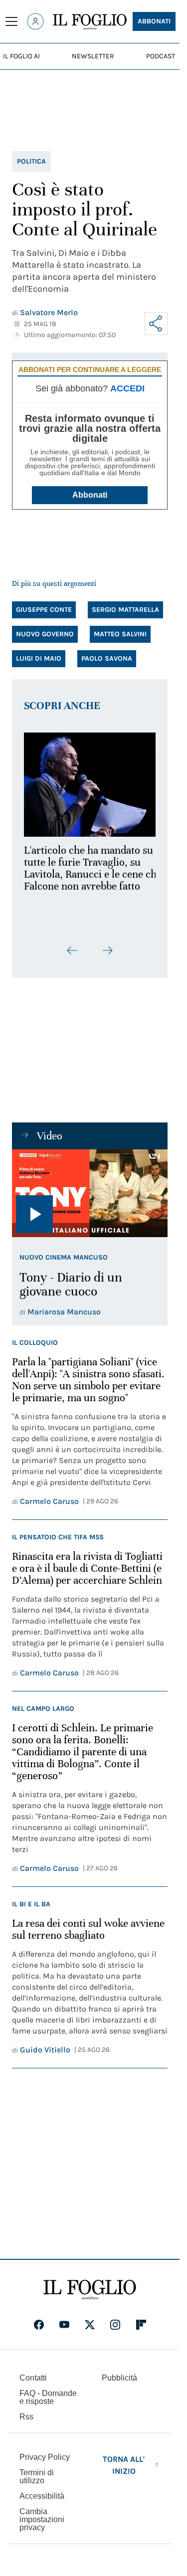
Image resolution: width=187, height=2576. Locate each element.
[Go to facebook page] (39, 2325)
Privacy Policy (45, 2457)
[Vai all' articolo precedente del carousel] (72, 957)
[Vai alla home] (90, 22)
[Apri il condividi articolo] (156, 324)
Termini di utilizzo (37, 2477)
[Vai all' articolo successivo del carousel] (107, 957)
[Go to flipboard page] (141, 2325)
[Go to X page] (90, 2325)
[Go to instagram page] (115, 2325)
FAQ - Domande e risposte (48, 2397)
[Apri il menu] (11, 21)
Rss (26, 2417)
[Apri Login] (35, 21)
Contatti (33, 2378)
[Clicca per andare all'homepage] (90, 2290)
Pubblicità (119, 2378)
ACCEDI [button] (127, 388)
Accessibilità (42, 2496)
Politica (31, 161)
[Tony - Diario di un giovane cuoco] (90, 1200)
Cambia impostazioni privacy (42, 2520)
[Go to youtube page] (64, 2325)
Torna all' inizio (124, 2465)
